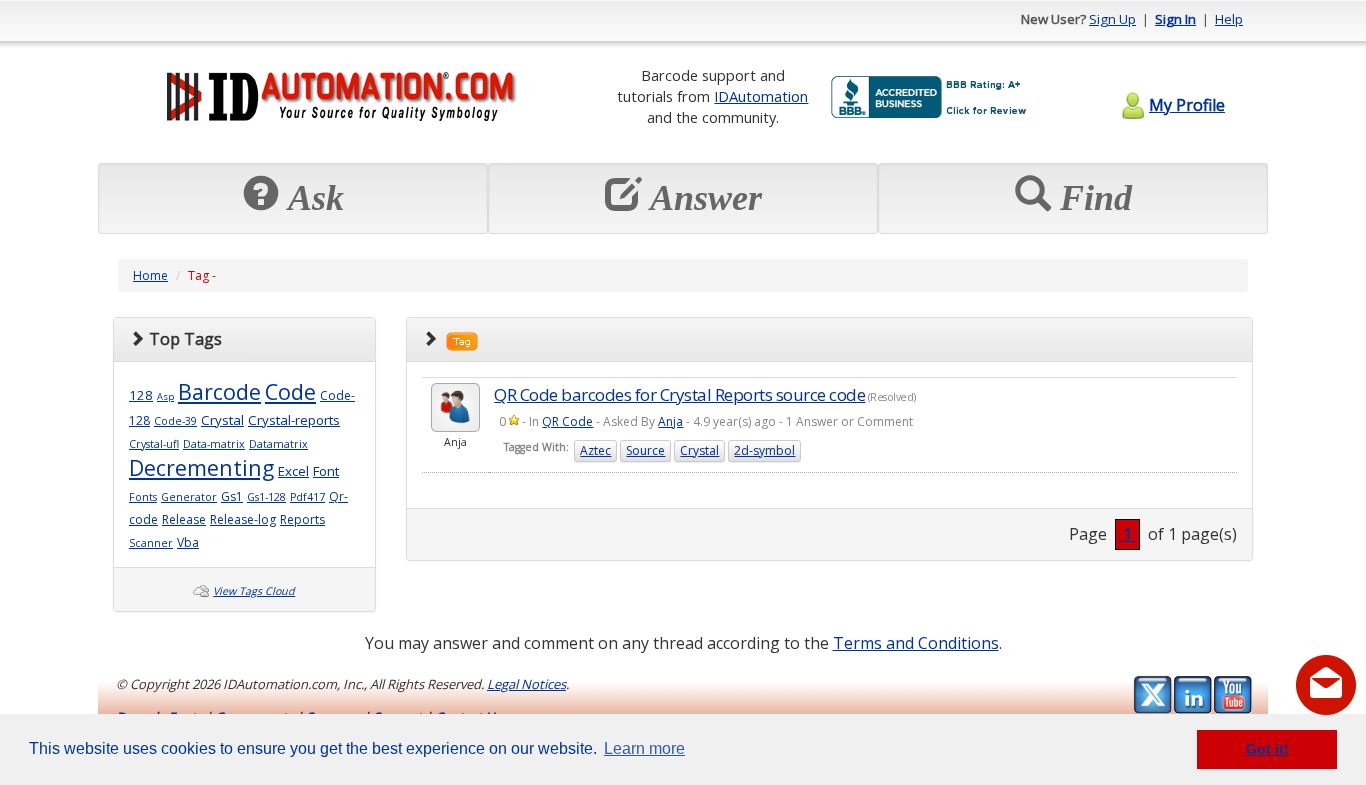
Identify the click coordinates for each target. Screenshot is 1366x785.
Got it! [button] (1267, 749)
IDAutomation (761, 96)
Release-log (243, 519)
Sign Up (1112, 19)
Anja (670, 421)
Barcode (219, 391)
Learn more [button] (644, 748)
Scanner (151, 543)
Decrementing (201, 467)
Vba (188, 542)
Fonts (143, 497)
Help (1229, 19)
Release (184, 519)
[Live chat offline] (1326, 685)
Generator (189, 497)
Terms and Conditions (916, 643)
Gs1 (232, 496)
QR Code (567, 421)
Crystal (222, 420)
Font (326, 471)
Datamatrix (278, 444)
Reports (302, 519)
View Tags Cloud (254, 591)
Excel (293, 471)
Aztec (595, 450)
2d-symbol (764, 450)
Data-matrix (214, 444)
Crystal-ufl (154, 444)
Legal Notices (526, 684)
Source (645, 450)
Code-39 (175, 421)
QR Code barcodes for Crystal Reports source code (679, 394)
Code (290, 391)
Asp (165, 396)
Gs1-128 (266, 497)
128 (141, 395)
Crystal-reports (294, 420)
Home (150, 275)
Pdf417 (307, 497)
